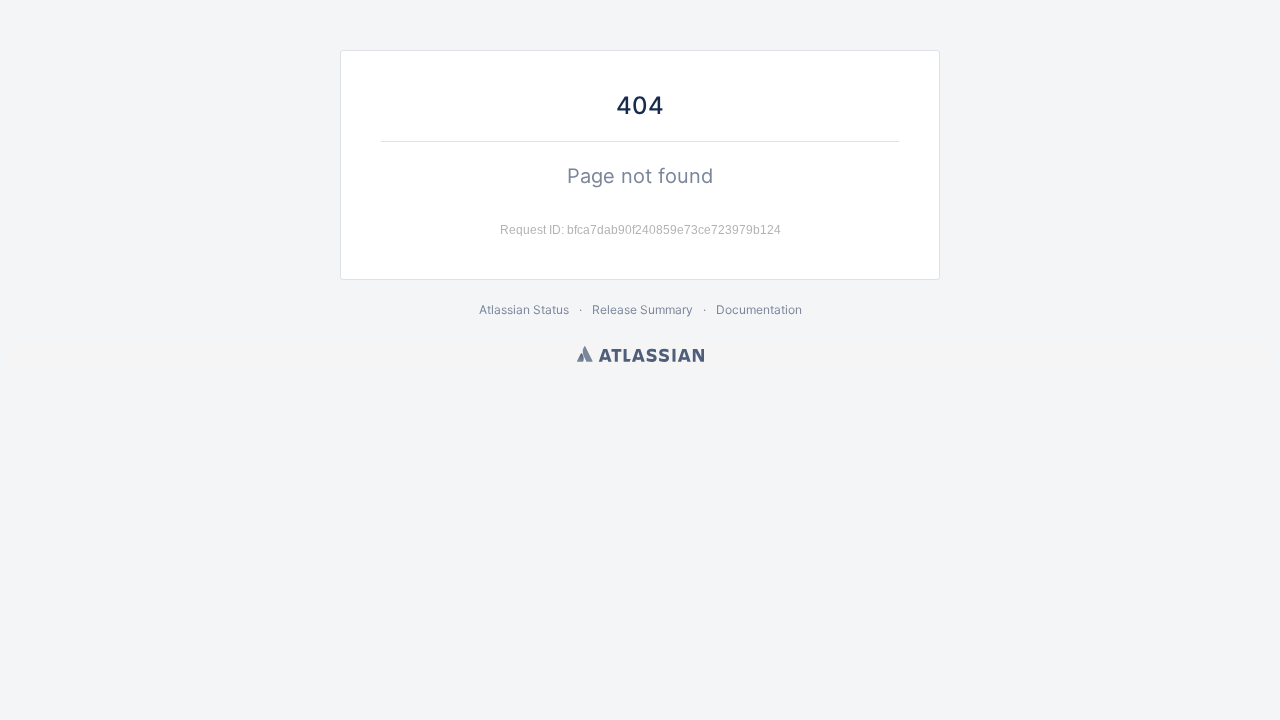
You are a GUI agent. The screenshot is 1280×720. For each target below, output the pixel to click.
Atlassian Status (524, 309)
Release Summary (642, 309)
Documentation (759, 309)
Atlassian (640, 354)
